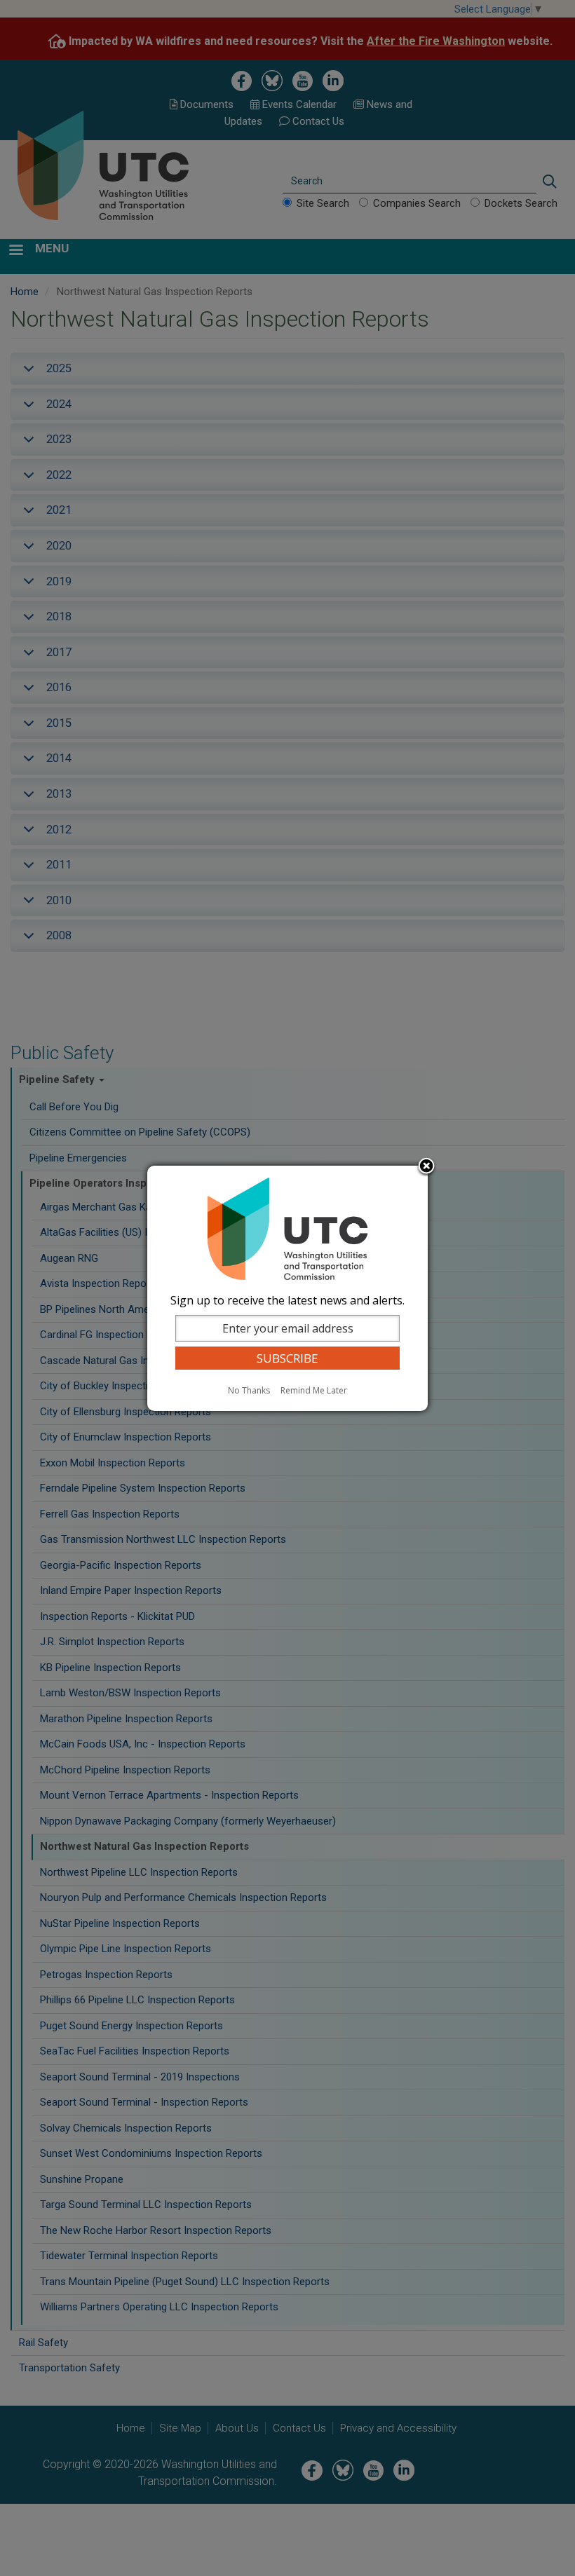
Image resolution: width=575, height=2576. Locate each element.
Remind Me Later (314, 1390)
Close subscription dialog (426, 1167)
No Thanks (249, 1390)
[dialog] (287, 1288)
